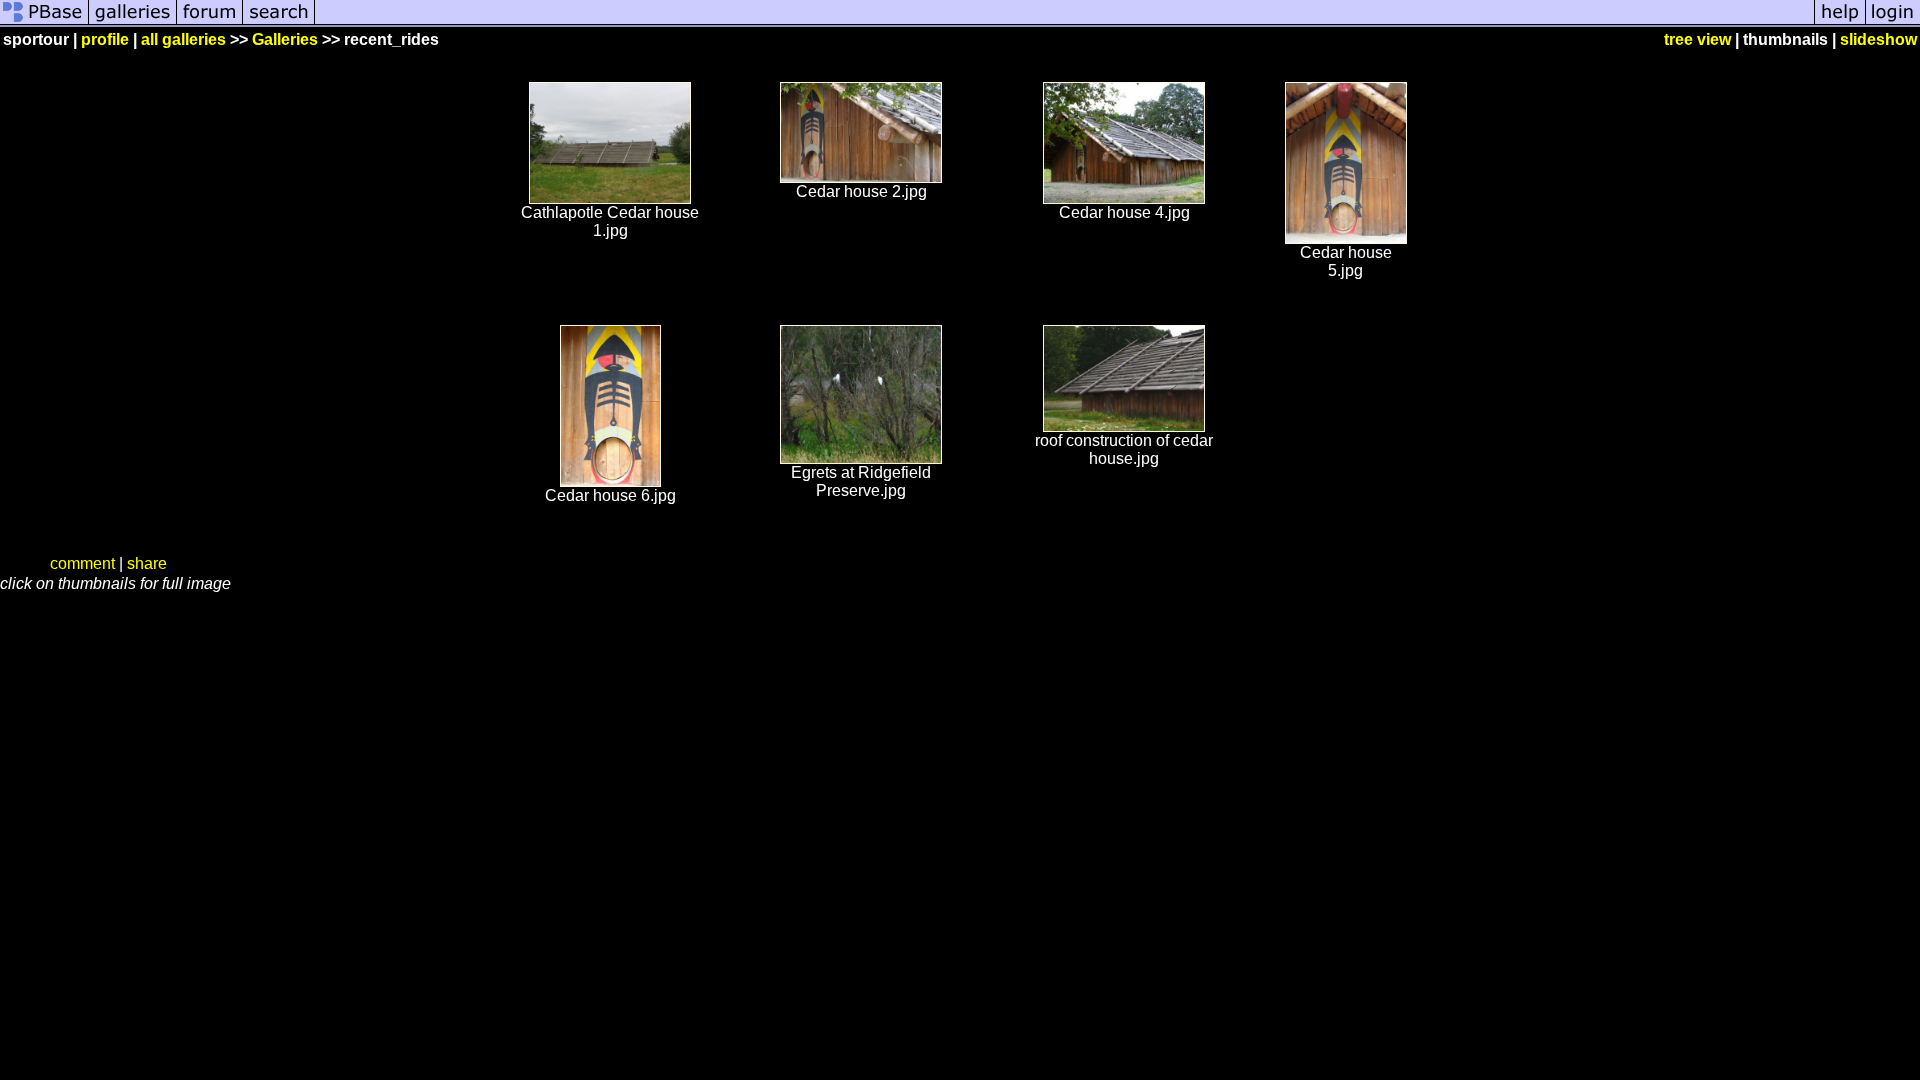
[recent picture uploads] (133, 22)
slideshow (1878, 39)
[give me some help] (1840, 22)
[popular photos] (1064, 22)
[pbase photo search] (279, 22)
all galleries (183, 39)
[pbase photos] (44, 22)
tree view (1697, 39)
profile (105, 39)
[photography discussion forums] (210, 22)
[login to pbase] (1893, 22)
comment (82, 563)
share (147, 563)
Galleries (285, 39)
